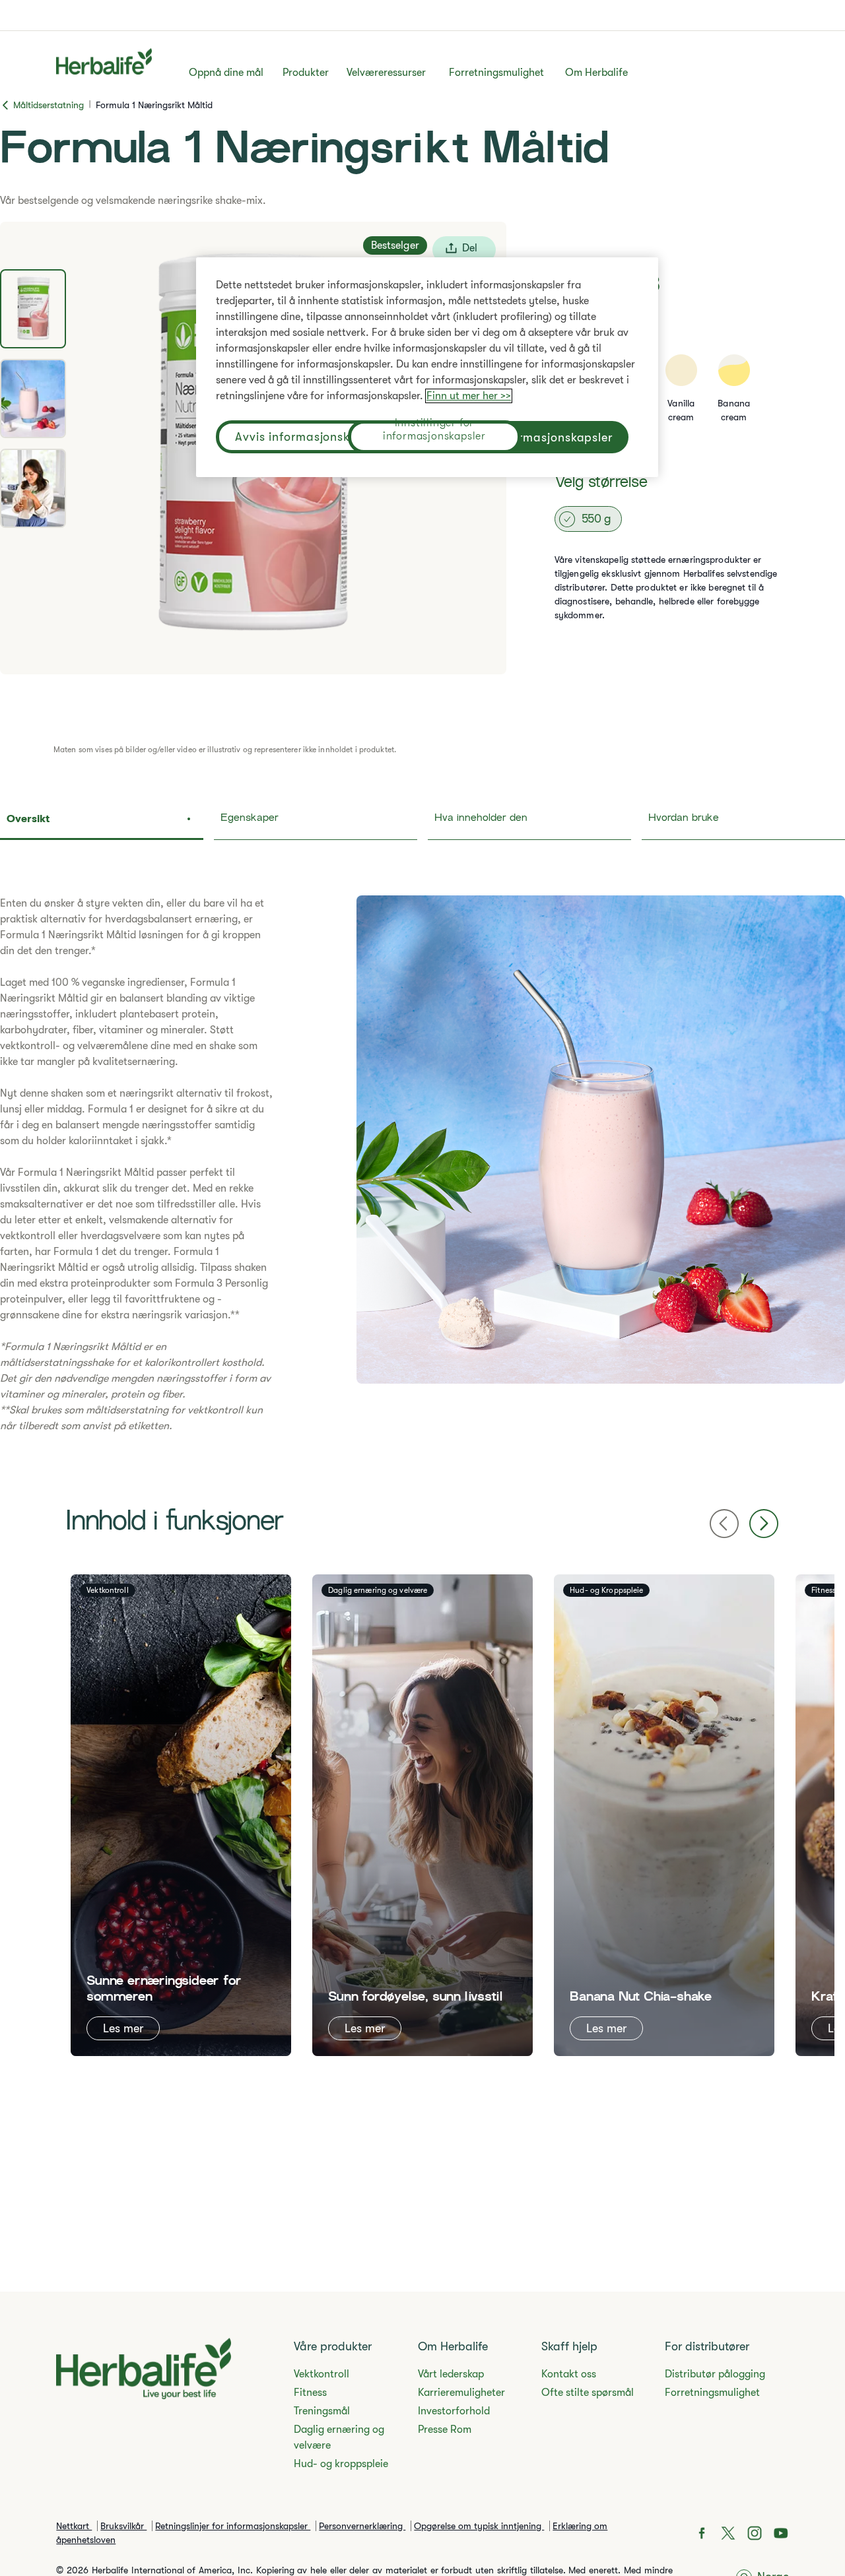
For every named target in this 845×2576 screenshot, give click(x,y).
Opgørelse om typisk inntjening (479, 2526)
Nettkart (74, 2526)
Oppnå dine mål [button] (226, 73)
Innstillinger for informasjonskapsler (434, 431)
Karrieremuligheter (461, 2393)
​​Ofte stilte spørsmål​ (588, 2393)
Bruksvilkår (123, 2526)
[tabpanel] (422, 1165)
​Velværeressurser (386, 73)
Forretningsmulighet (496, 73)
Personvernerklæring (362, 2526)
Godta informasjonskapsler (534, 437)
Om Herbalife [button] (596, 73)
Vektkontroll (321, 2374)
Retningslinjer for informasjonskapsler (233, 2526)
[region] (427, 367)
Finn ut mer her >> (469, 396)
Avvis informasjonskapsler (310, 437)
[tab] (33, 309)
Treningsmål (322, 2411)
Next (764, 1524)
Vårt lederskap (451, 2374)
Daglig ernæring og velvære (339, 2437)
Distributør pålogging (715, 2374)
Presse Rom (445, 2430)
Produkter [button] (306, 73)
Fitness (310, 2393)
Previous (724, 1524)
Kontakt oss (569, 2374)
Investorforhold (454, 2411)
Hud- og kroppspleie (341, 2464)
